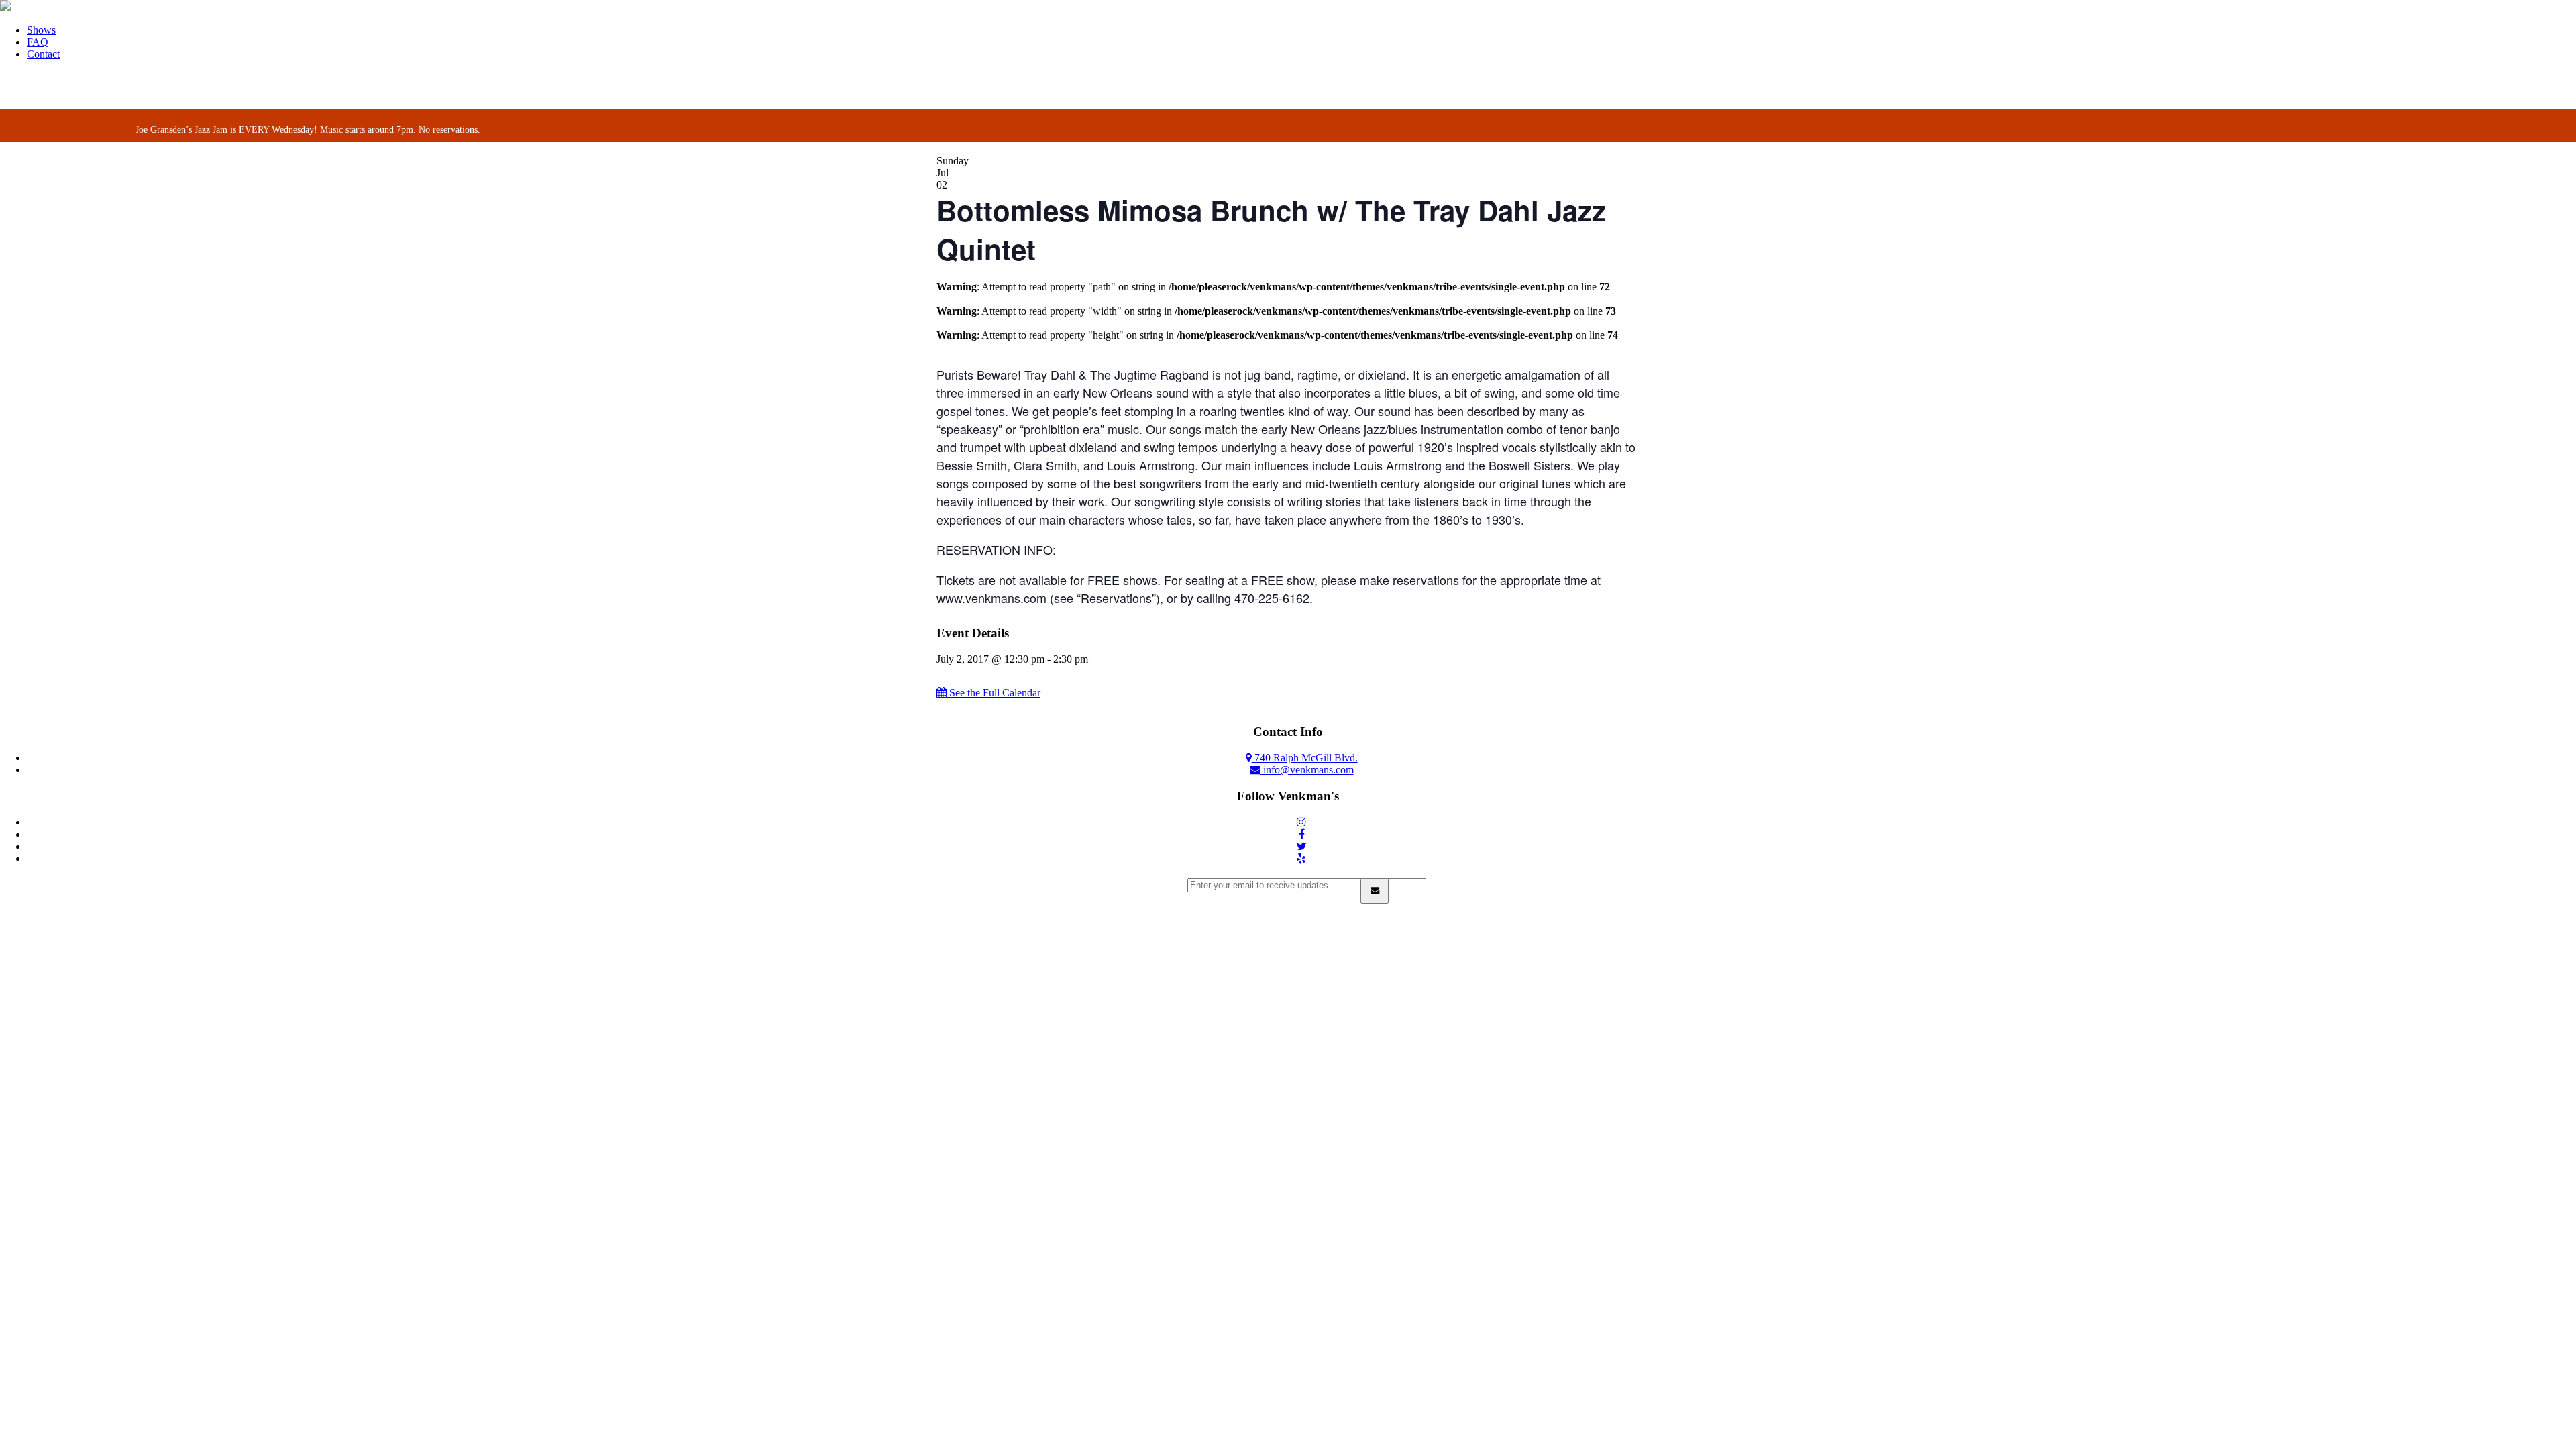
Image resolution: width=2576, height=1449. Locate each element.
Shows (41, 30)
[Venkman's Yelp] (1301, 858)
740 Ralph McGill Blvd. (1305, 758)
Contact (43, 54)
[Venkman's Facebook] (1302, 834)
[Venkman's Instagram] (1301, 822)
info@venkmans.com (1307, 770)
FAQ (38, 42)
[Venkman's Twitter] (1302, 846)
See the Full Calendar (994, 693)
